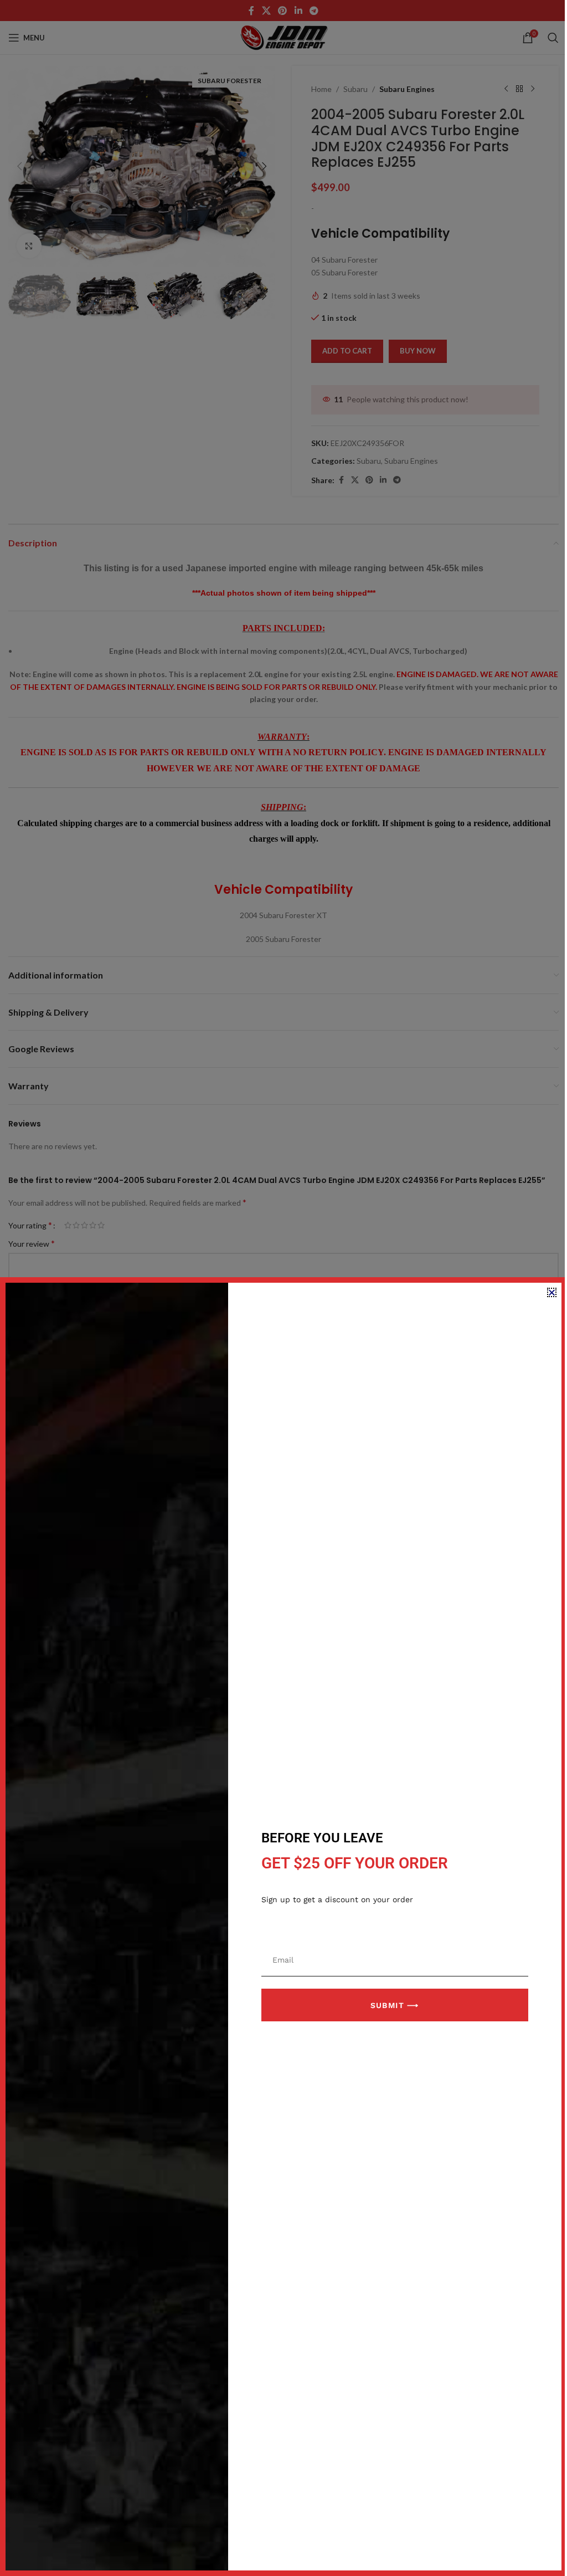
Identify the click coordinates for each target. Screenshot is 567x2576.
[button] (552, 1292)
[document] (283, 1288)
